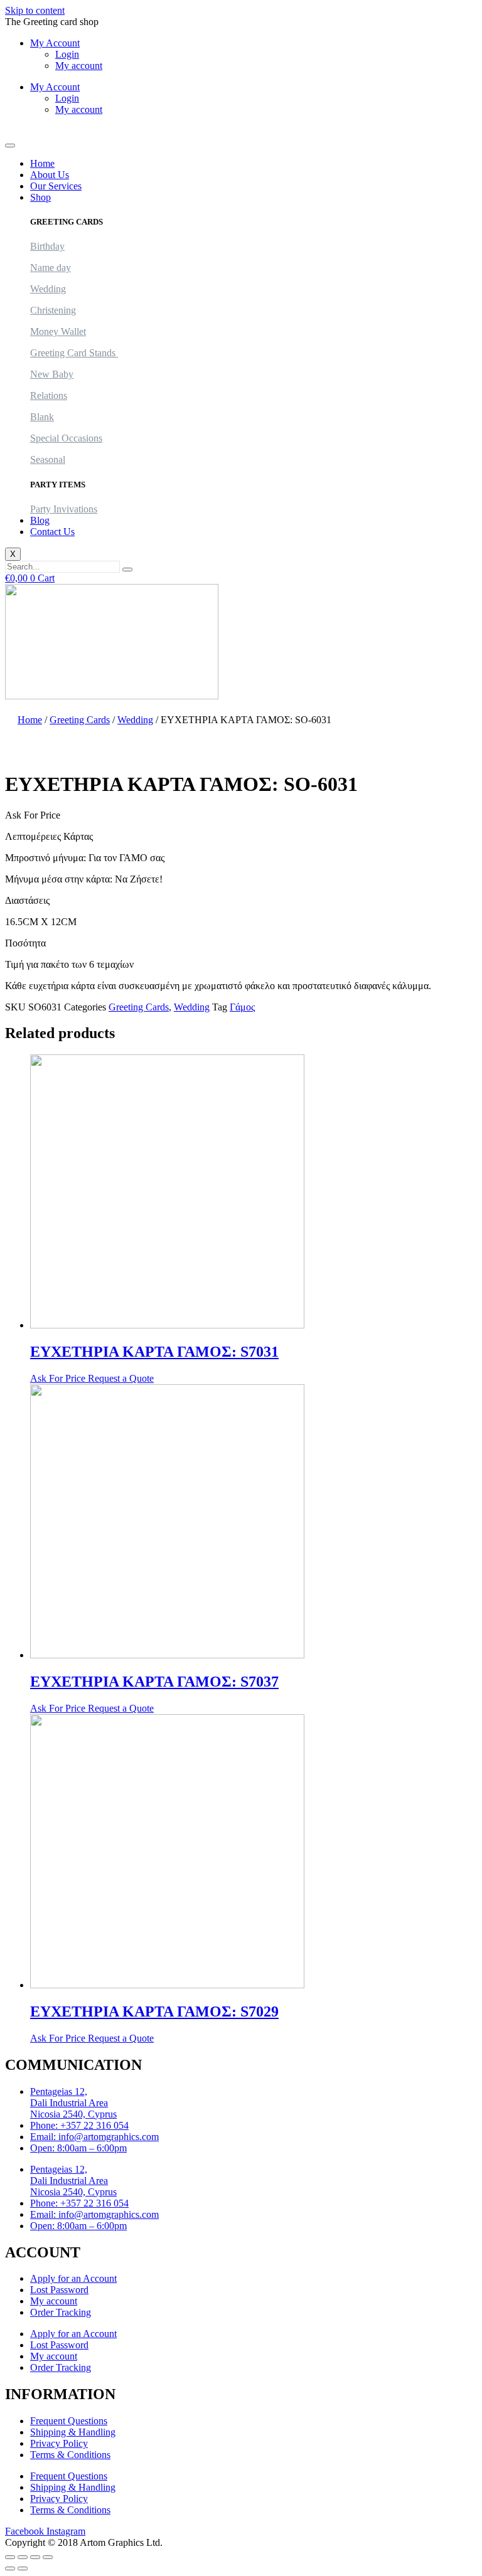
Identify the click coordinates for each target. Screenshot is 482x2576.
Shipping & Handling (73, 2432)
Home (42, 163)
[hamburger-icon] (10, 146)
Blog (40, 520)
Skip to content (35, 10)
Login (67, 54)
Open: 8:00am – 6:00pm (78, 2148)
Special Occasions (66, 438)
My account (79, 66)
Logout (19, 131)
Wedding (48, 289)
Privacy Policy (59, 2443)
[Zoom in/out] (10, 2557)
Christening (53, 310)
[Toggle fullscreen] (23, 2557)
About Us (50, 175)
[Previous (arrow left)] (10, 2568)
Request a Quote (121, 1378)
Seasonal (48, 459)
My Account (55, 43)
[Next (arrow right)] (23, 2568)
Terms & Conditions (70, 2455)
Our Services (56, 186)
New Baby (52, 374)
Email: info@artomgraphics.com (94, 2137)
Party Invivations (64, 509)
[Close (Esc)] (48, 2557)
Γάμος (242, 1007)
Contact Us (52, 532)
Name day (51, 268)
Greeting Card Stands (74, 353)
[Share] (35, 2557)
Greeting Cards (80, 720)
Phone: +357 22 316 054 (79, 2125)
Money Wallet (58, 331)
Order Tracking (61, 2312)
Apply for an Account (73, 2278)
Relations (49, 395)
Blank (42, 417)
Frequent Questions (69, 2421)
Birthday (47, 246)
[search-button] (127, 570)
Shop (40, 197)
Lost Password (59, 2290)
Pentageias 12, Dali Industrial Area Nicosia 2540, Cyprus (73, 2103)
